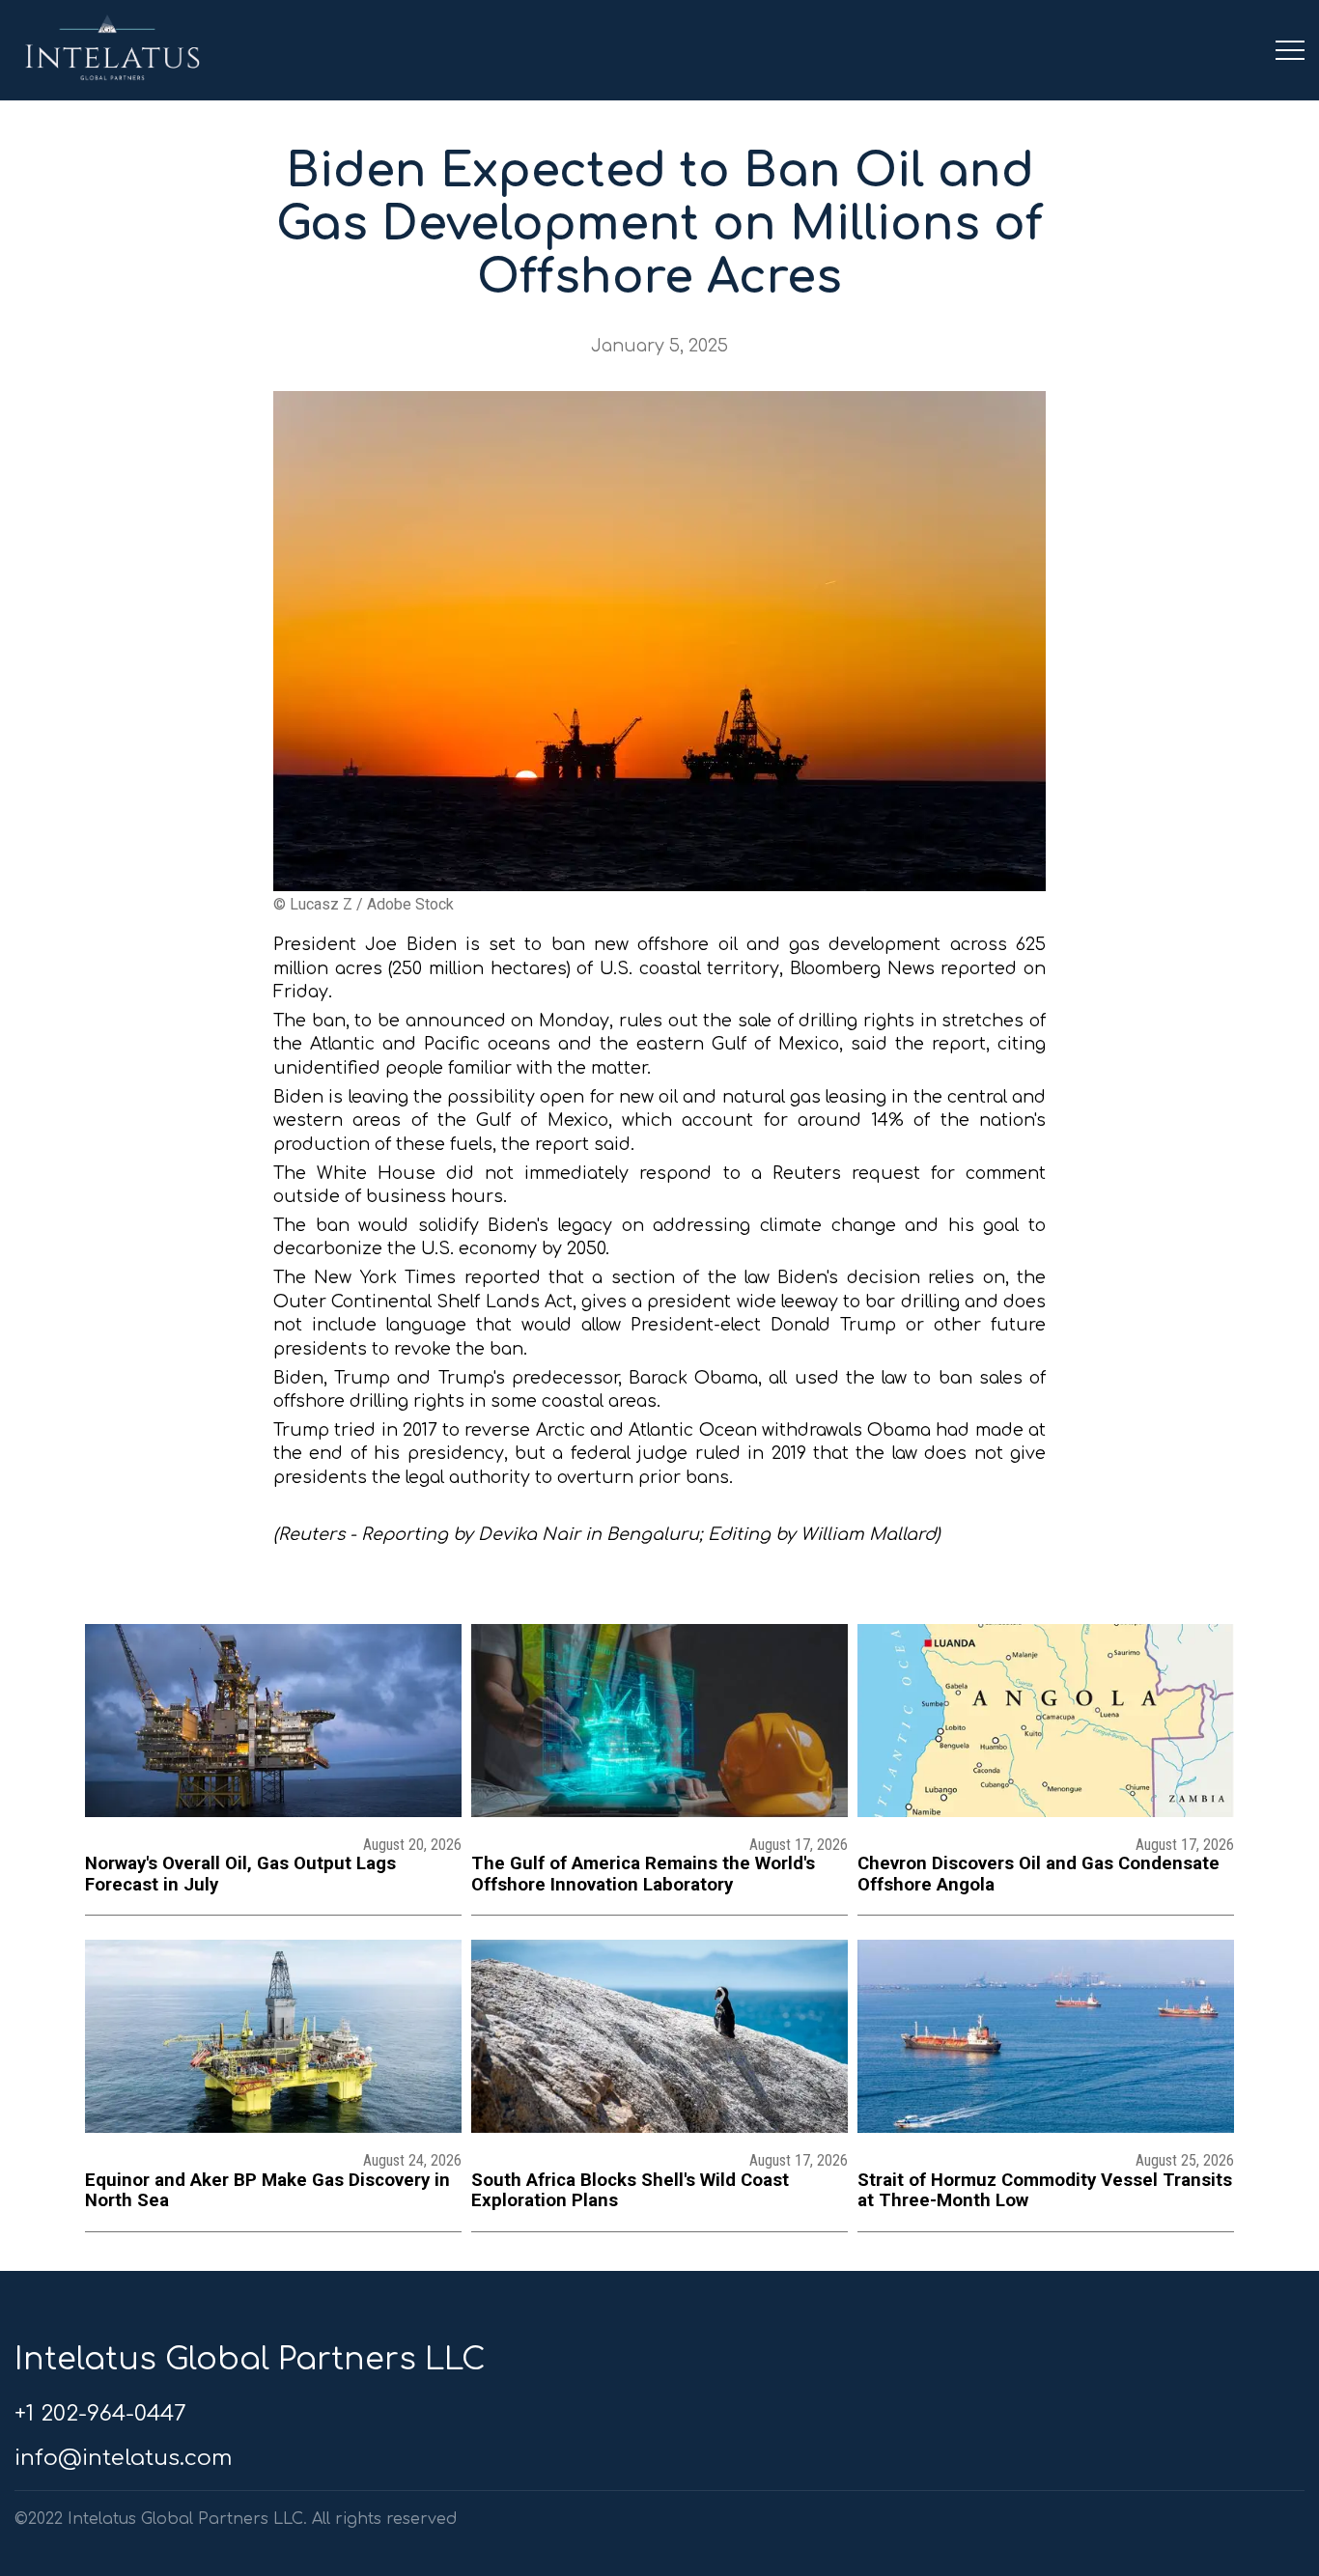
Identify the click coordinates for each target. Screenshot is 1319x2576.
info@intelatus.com (123, 2458)
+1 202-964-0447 (100, 2413)
